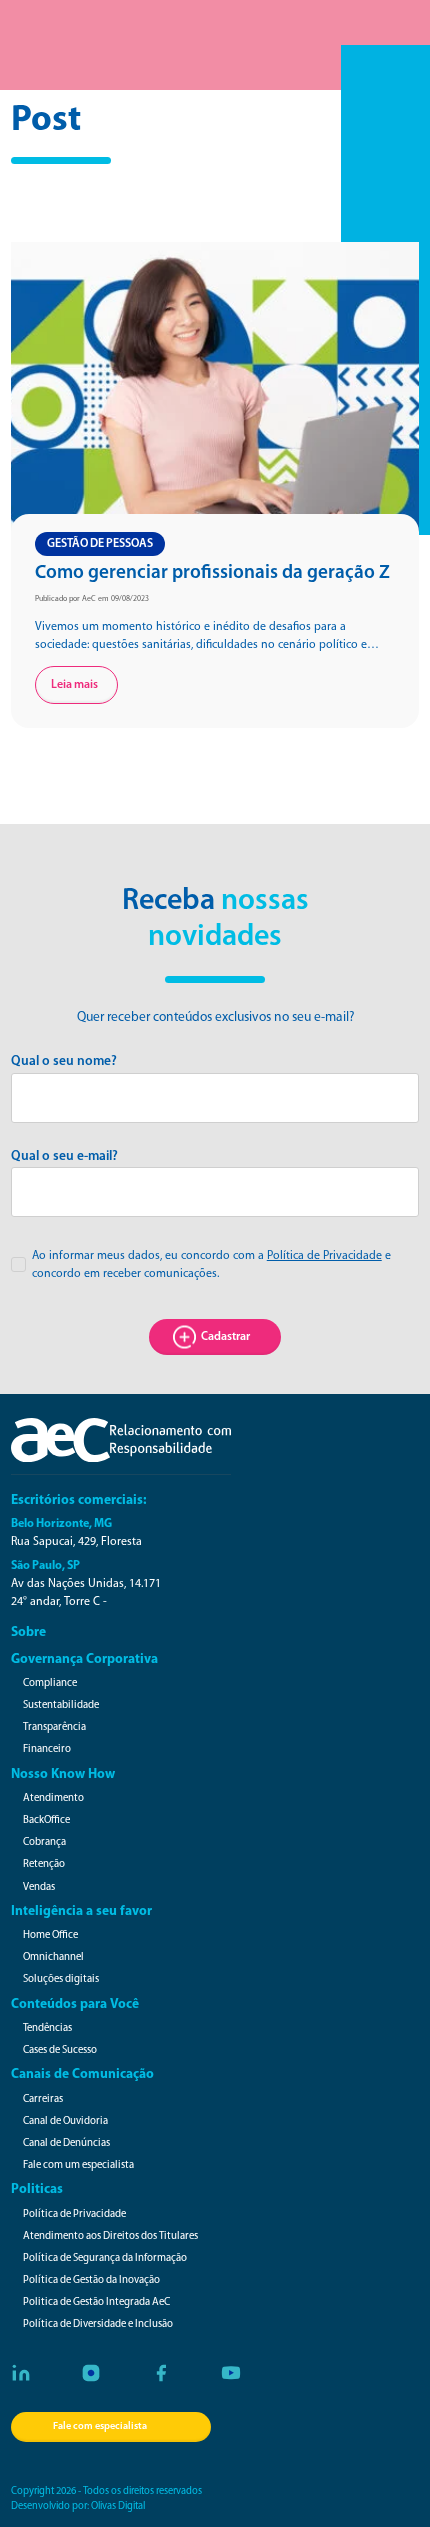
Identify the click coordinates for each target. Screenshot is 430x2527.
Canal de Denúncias (66, 2143)
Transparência (54, 1727)
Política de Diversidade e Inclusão (98, 2324)
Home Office (50, 1935)
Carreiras (43, 2099)
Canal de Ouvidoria (65, 2121)
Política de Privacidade (324, 1256)
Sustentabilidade (61, 1705)
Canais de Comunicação (82, 2074)
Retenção (44, 1864)
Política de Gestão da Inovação (91, 2280)
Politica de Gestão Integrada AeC (96, 2302)
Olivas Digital (118, 2506)
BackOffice (46, 1820)
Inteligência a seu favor (81, 1911)
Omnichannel (53, 1957)
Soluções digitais (61, 1979)
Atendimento (53, 1798)
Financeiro (47, 1749)
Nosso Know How (63, 1774)
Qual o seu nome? (64, 1061)
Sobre (28, 1632)
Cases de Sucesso (60, 2050)
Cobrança (44, 1842)
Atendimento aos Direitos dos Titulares (110, 2236)
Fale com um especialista (78, 2165)
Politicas (37, 2189)
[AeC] (121, 1439)
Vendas (39, 1887)
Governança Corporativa (84, 1659)
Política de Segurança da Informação (105, 2258)
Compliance (50, 1683)
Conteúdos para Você (75, 2004)
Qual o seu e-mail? (64, 1156)
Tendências (47, 2028)
